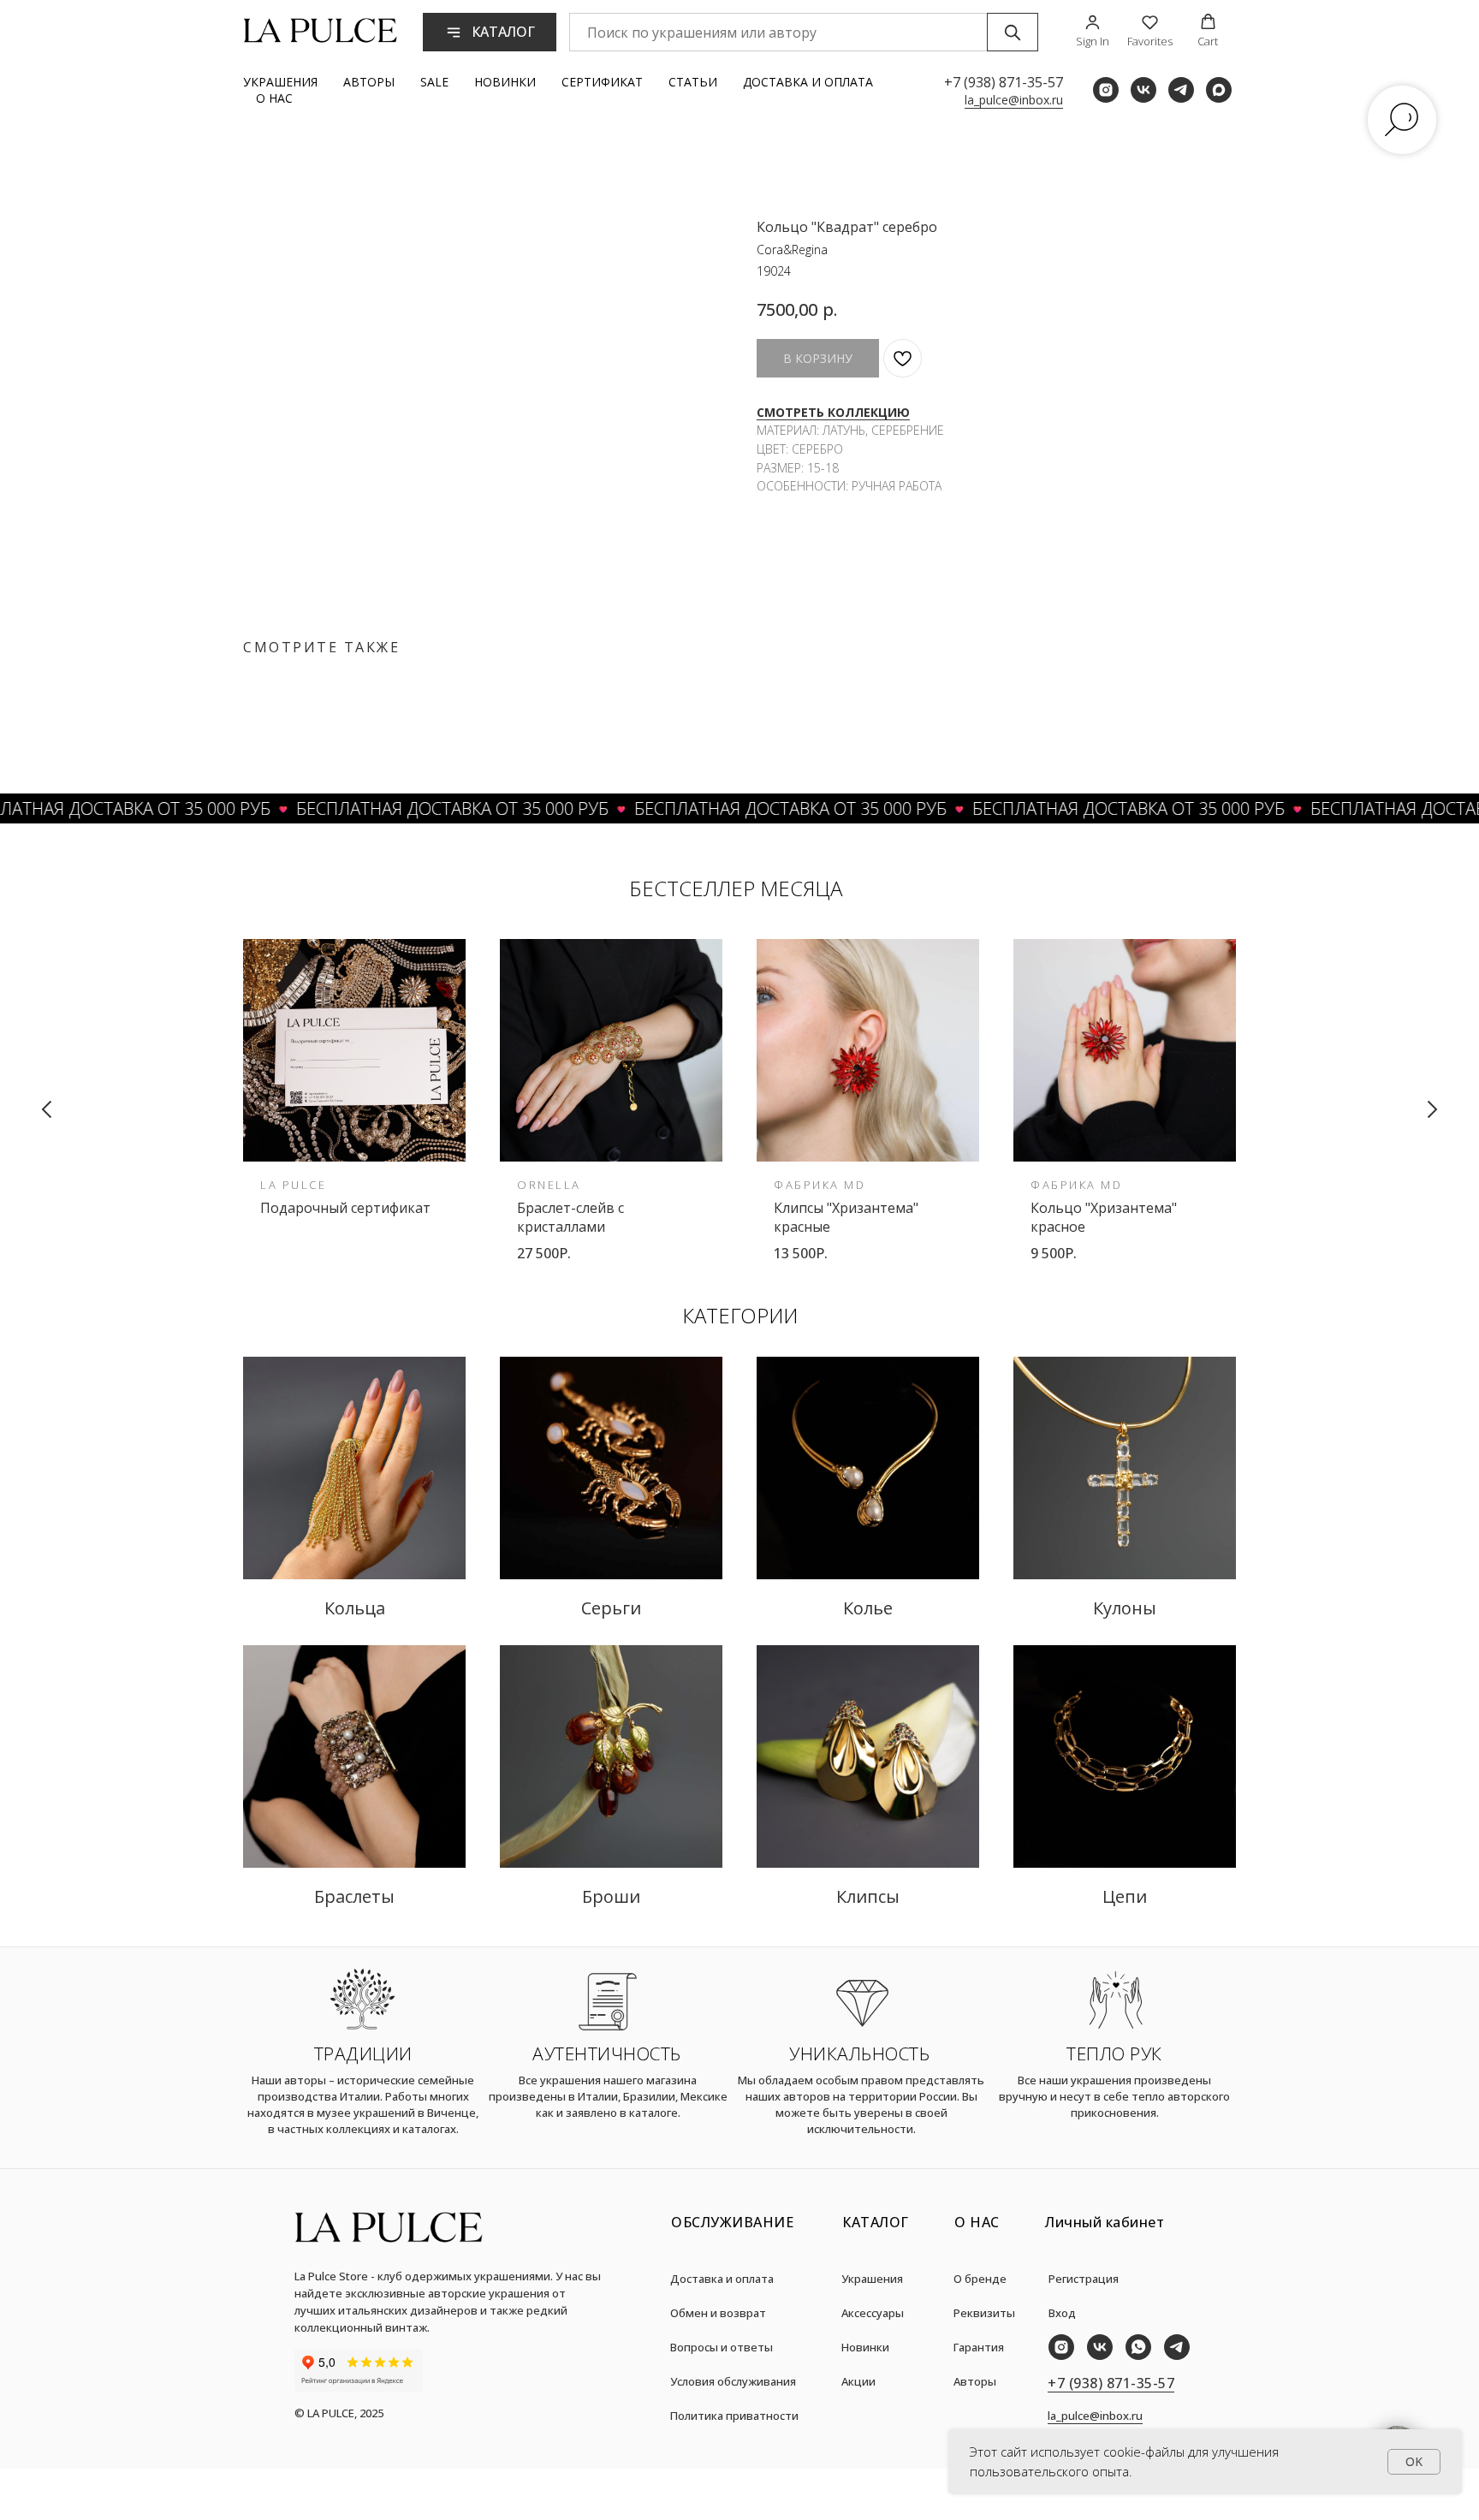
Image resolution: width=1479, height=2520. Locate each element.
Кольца (355, 1608)
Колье (868, 1608)
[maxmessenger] (1219, 90)
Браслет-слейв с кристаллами (570, 1217)
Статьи (693, 82)
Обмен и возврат (718, 2313)
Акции (858, 2381)
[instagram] (1106, 90)
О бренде (980, 2279)
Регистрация (1084, 2279)
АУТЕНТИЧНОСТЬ (607, 2053)
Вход (1062, 2313)
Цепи (1125, 1896)
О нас (274, 98)
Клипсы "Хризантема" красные (846, 1217)
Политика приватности (734, 2416)
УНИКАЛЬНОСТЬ (859, 2053)
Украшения (280, 82)
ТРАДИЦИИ (363, 2053)
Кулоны (1125, 1608)
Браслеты (354, 1896)
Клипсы (868, 1896)
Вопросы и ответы (722, 2347)
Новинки (505, 82)
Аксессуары (873, 2313)
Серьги (611, 1608)
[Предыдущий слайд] (47, 1109)
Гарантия (979, 2347)
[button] (1093, 31)
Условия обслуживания (733, 2381)
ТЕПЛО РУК (1114, 2053)
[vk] (1143, 90)
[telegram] (1181, 90)
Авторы (369, 82)
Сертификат (602, 82)
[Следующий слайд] (1432, 1109)
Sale (434, 82)
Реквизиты (984, 2313)
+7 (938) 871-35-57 (1004, 82)
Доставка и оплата (808, 82)
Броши (611, 1896)
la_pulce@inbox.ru (1014, 100)
